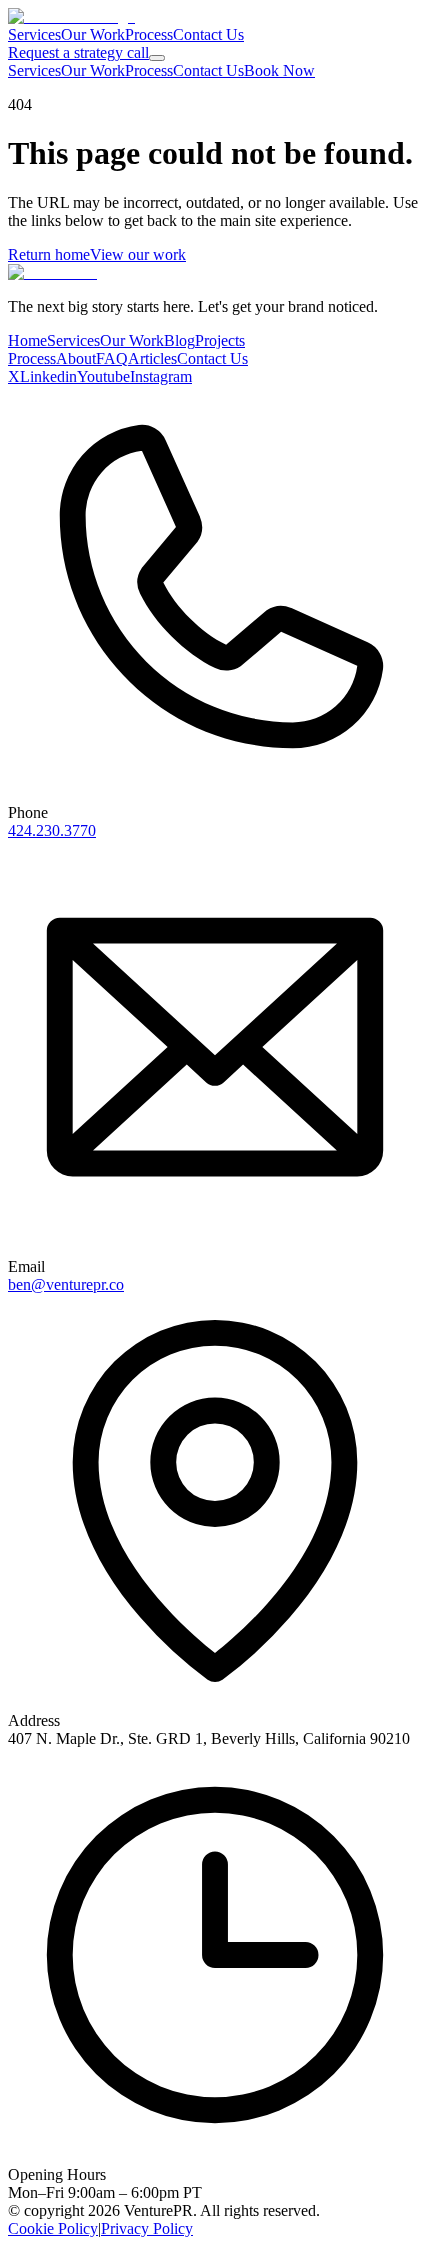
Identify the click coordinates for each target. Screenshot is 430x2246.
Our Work (93, 34)
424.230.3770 (52, 830)
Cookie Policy (53, 2228)
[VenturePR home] (71, 16)
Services (34, 34)
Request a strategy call (78, 52)
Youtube (103, 376)
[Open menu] (157, 58)
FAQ (112, 358)
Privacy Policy (147, 2228)
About (76, 358)
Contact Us (208, 34)
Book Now (279, 70)
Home (27, 340)
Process (149, 34)
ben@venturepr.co (66, 1284)
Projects (220, 340)
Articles (152, 358)
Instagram (161, 376)
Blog (179, 340)
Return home (49, 254)
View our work (138, 254)
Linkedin (48, 376)
